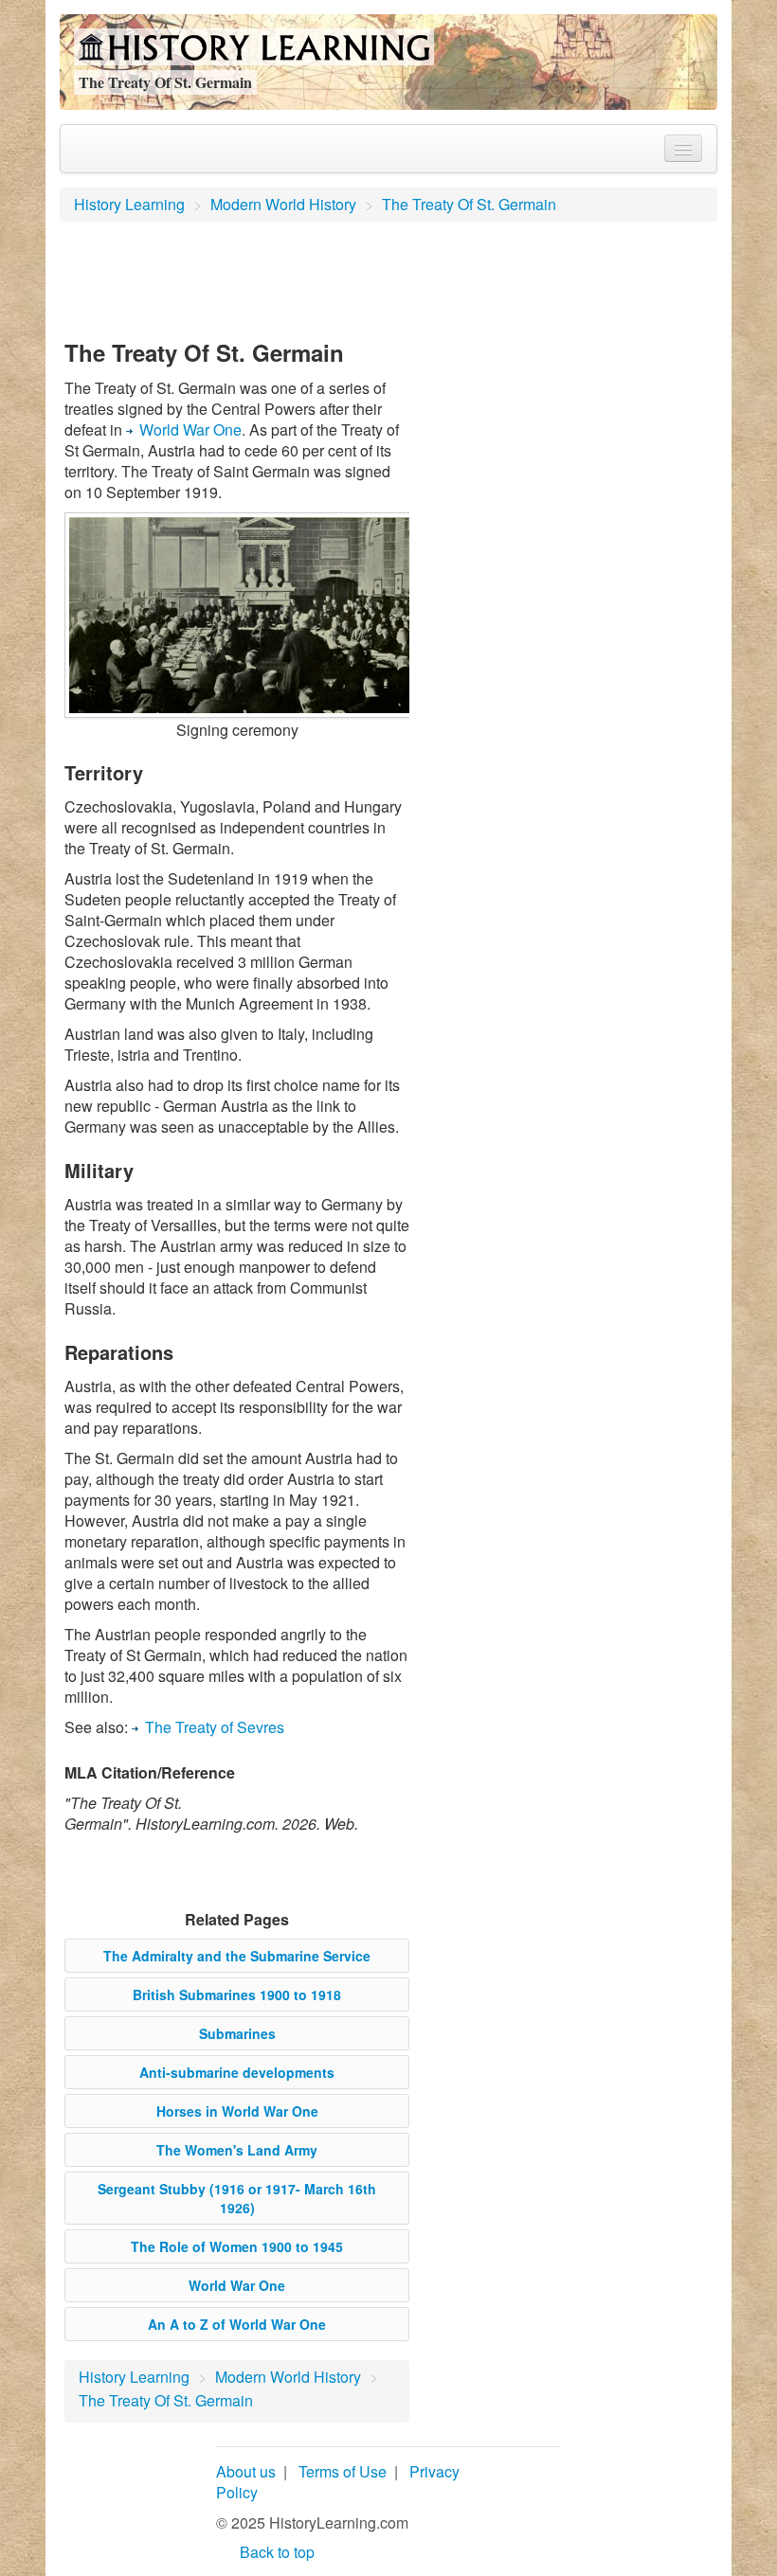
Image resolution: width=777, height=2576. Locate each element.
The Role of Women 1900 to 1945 (237, 2246)
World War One (190, 429)
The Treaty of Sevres (215, 1727)
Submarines (237, 2033)
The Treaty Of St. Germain (469, 204)
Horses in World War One (237, 2111)
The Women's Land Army (237, 2150)
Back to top (277, 2552)
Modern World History (283, 204)
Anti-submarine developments (237, 2072)
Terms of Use (343, 2471)
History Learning (129, 204)
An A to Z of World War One (237, 2324)
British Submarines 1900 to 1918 (237, 1995)
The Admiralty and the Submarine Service (237, 1956)
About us (246, 2471)
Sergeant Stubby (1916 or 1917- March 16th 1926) (237, 2198)
